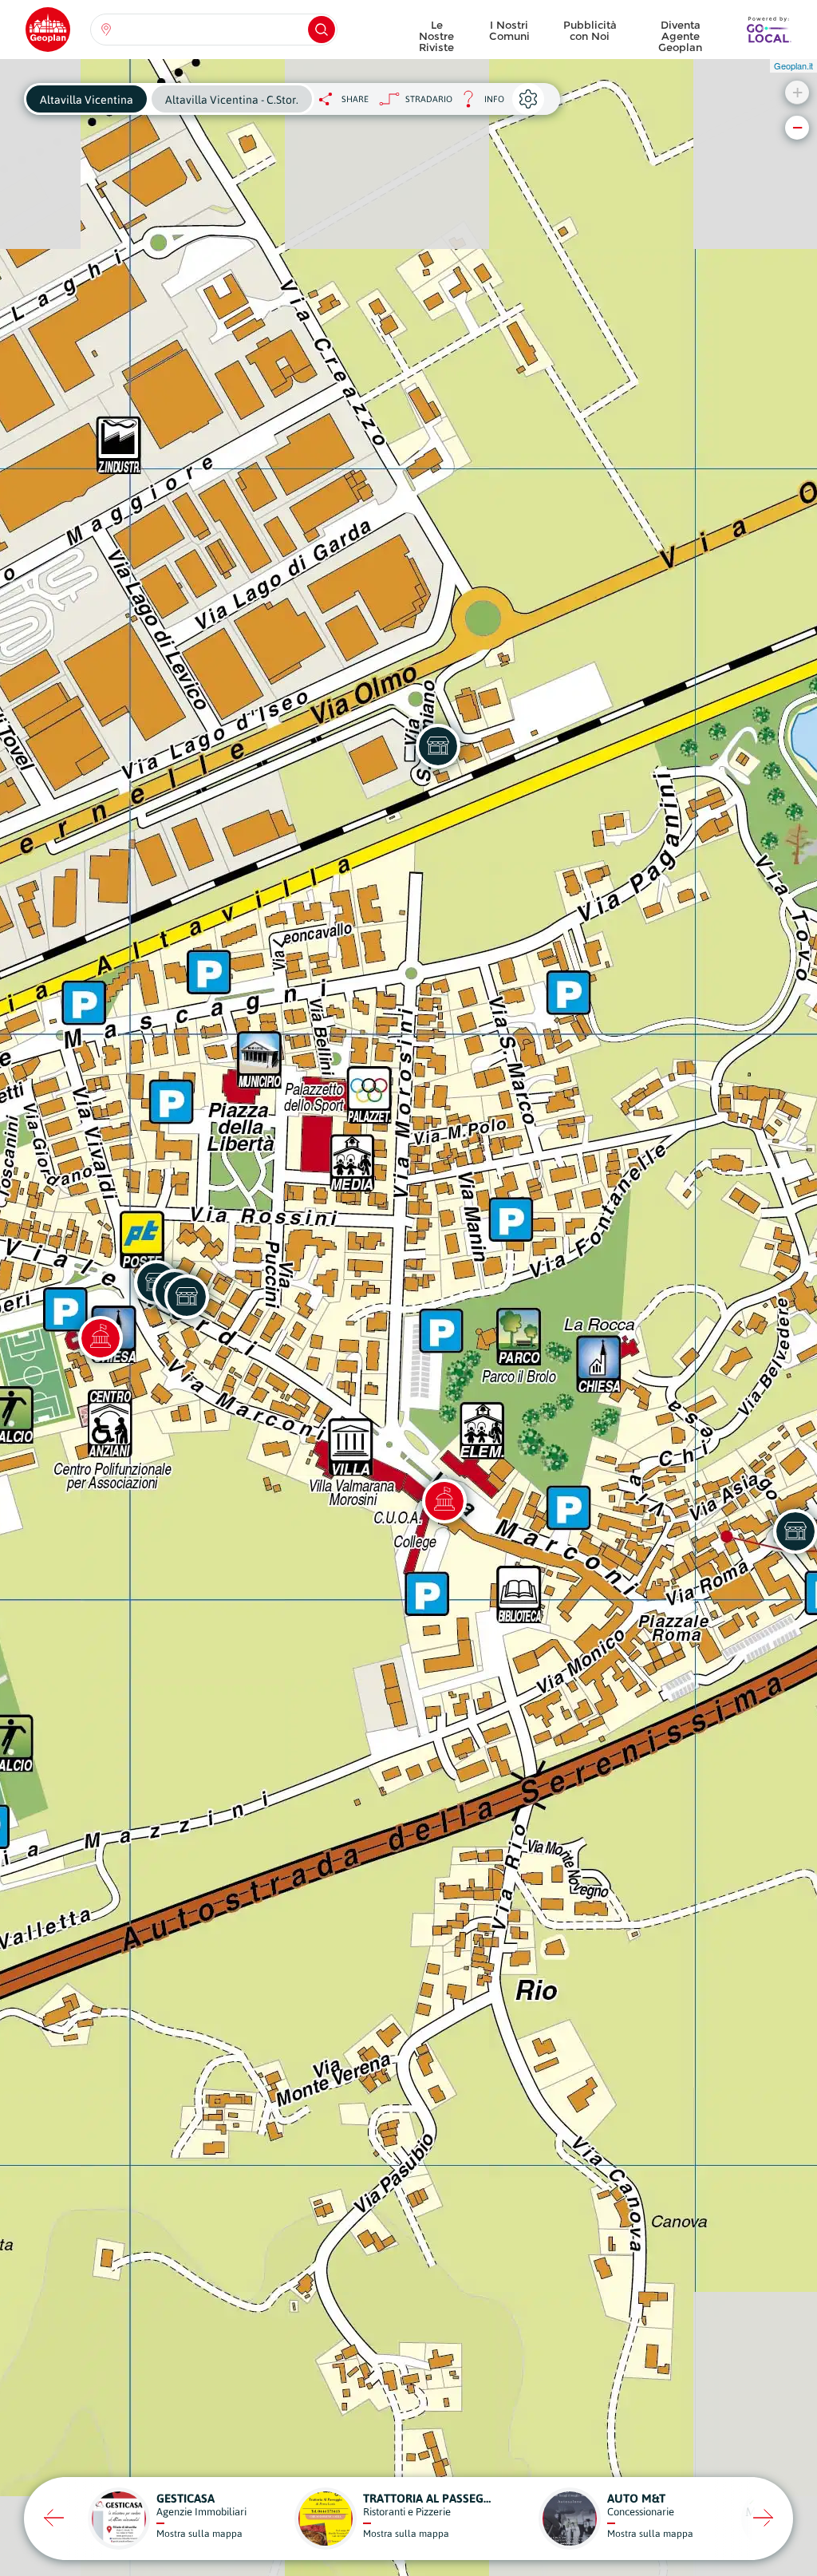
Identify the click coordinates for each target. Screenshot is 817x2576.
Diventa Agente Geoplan (680, 32)
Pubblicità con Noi (590, 30)
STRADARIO (429, 99)
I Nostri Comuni (509, 30)
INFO (478, 103)
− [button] (797, 127)
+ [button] (797, 92)
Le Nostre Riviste (436, 32)
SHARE (355, 99)
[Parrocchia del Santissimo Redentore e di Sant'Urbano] (101, 1338)
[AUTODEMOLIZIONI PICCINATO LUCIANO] (438, 746)
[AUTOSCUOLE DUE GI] (187, 1297)
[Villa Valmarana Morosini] (444, 1501)
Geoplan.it (793, 65)
